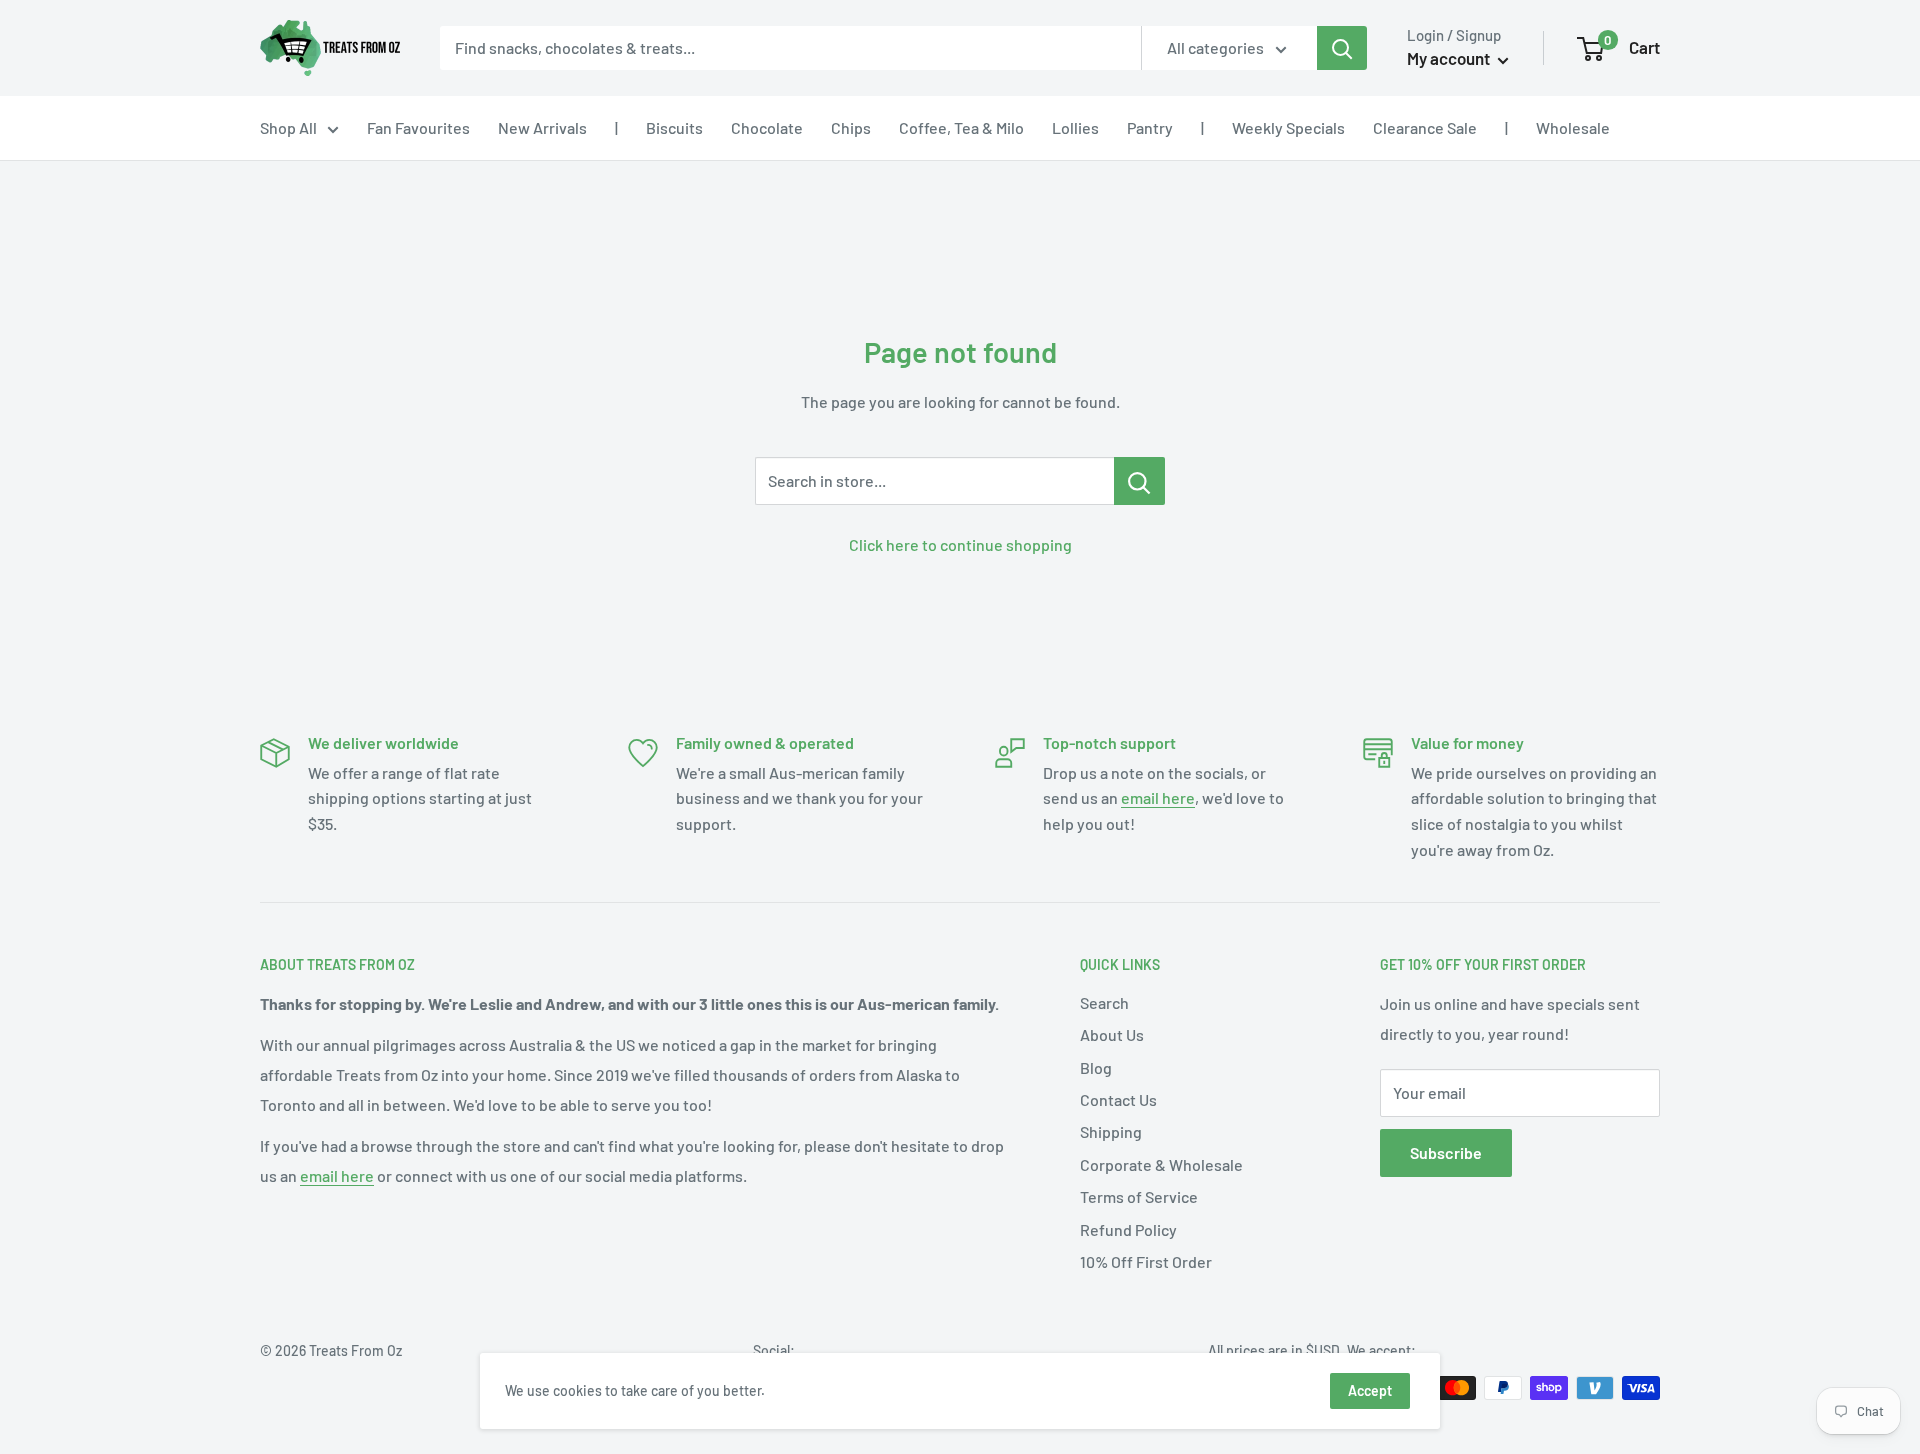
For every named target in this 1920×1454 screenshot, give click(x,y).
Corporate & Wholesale (1161, 1164)
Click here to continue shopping (960, 544)
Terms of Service (1139, 1196)
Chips (851, 127)
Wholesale (1573, 127)
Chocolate (767, 127)
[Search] (1342, 48)
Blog (1096, 1067)
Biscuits (674, 127)
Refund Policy (1128, 1229)
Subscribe (1446, 1152)
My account (1450, 58)
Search (1104, 1002)
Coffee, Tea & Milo (961, 127)
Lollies (1075, 127)
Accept (1370, 1390)
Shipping (1111, 1131)
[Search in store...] (1139, 481)
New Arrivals (542, 127)
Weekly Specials (1288, 127)
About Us (1112, 1034)
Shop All (288, 127)
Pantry (1150, 127)
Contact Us (1118, 1099)
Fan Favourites (418, 127)
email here (1158, 797)
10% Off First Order (1146, 1261)
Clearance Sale (1425, 127)
